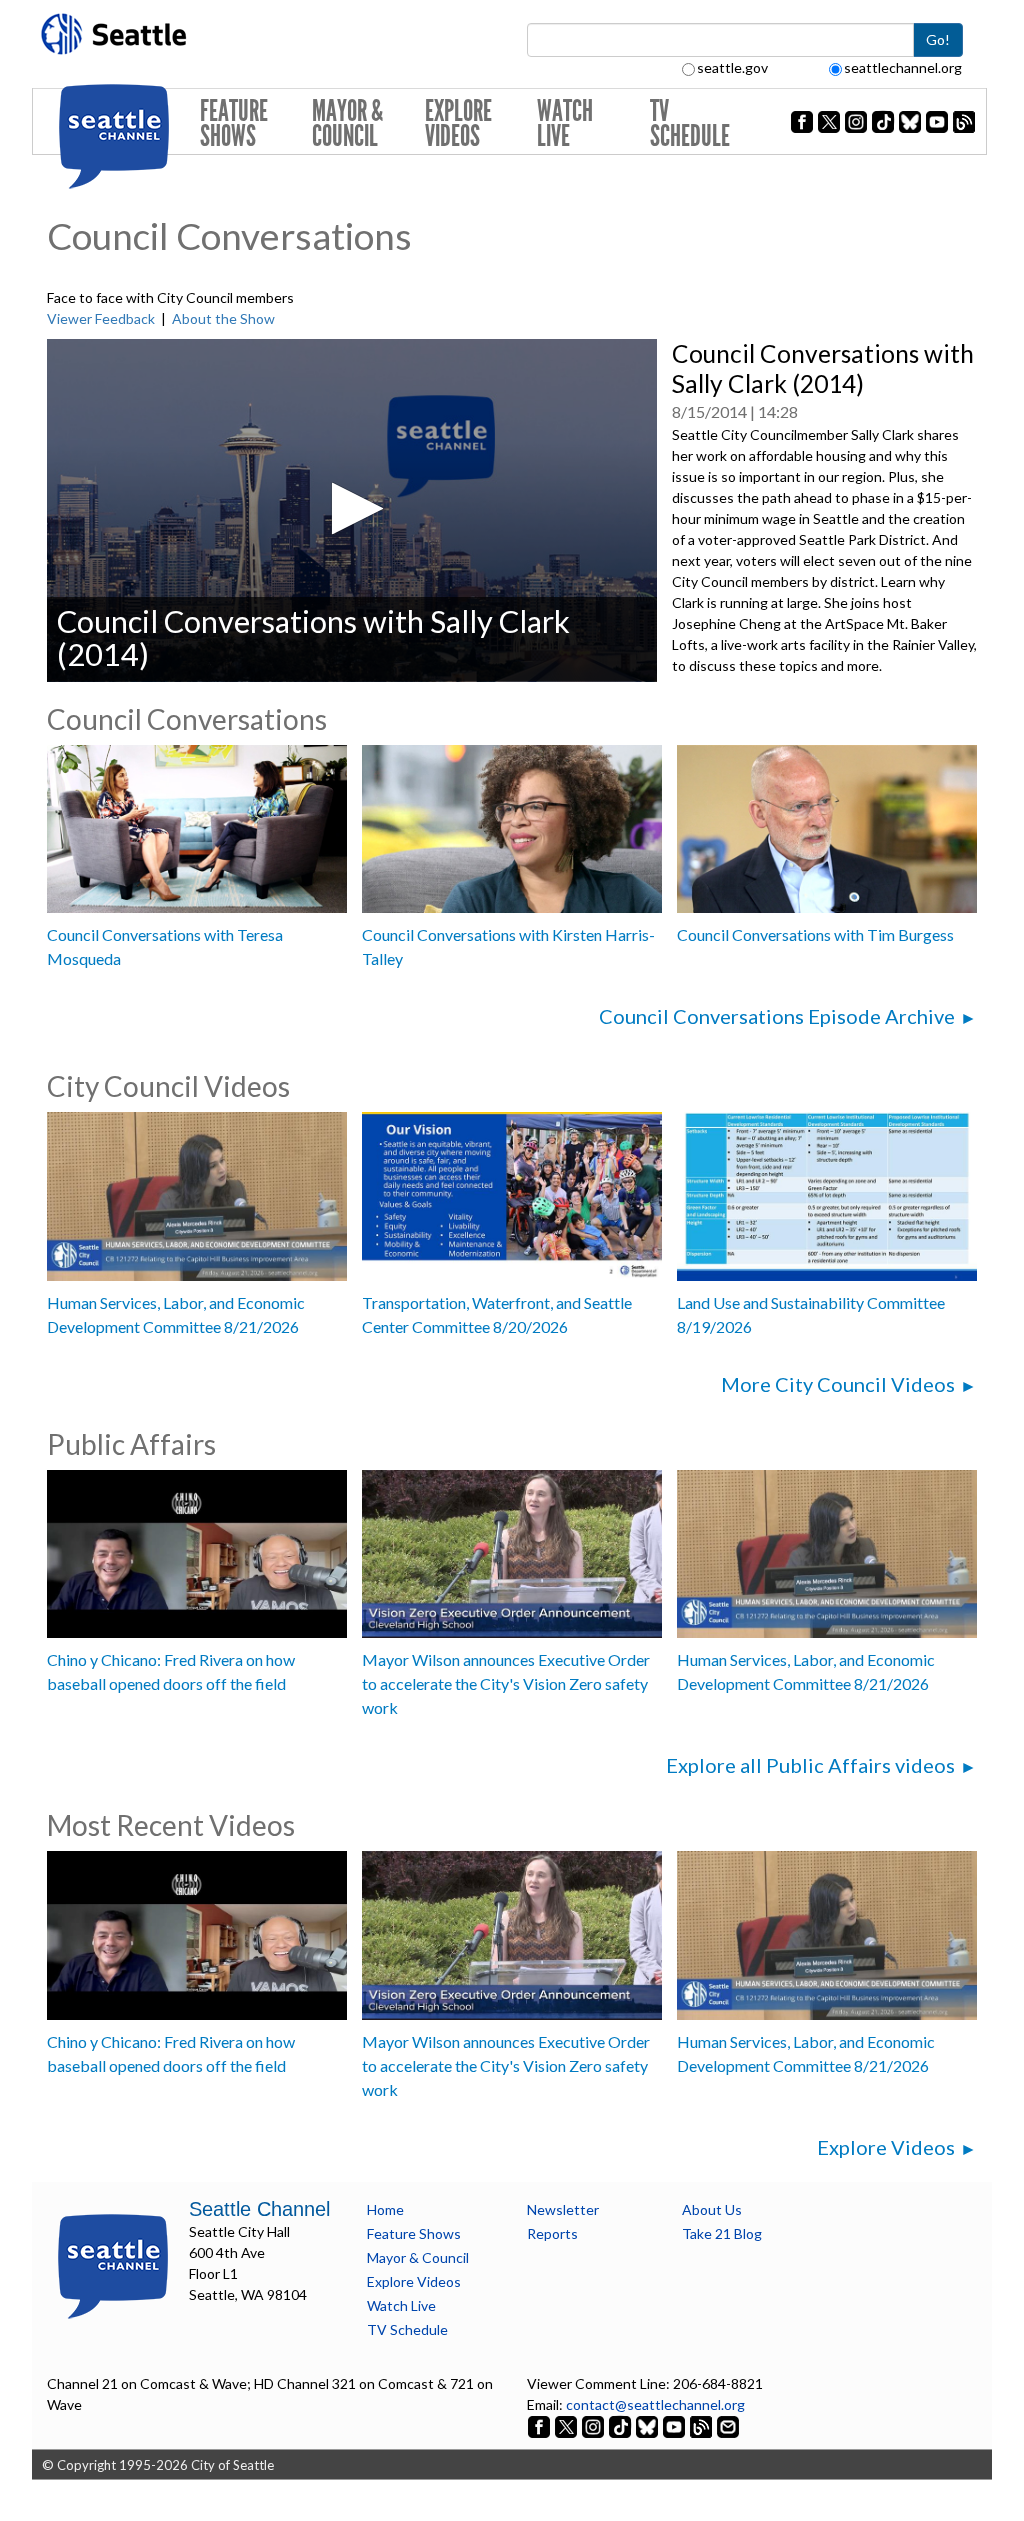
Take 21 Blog (722, 2233)
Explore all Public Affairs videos (810, 1765)
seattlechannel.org (903, 67)
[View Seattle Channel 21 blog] (702, 2425)
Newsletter (563, 2209)
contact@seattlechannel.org (655, 2404)
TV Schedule (690, 123)
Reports (552, 2233)
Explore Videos (458, 123)
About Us (712, 2209)
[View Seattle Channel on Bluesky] (647, 2425)
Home (385, 2209)
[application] (352, 510)
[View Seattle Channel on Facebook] (540, 2425)
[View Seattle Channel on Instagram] (594, 2425)
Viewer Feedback (101, 318)
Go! (938, 39)
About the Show (223, 318)
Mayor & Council (347, 123)
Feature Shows (234, 123)
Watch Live (565, 123)
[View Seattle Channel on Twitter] (567, 2425)
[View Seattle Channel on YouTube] (675, 2425)
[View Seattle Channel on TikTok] (620, 2425)
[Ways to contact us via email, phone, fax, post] (728, 2425)
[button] (351, 508)
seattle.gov (732, 67)
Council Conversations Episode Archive (777, 1016)
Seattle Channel (259, 2209)
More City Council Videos (838, 1384)
